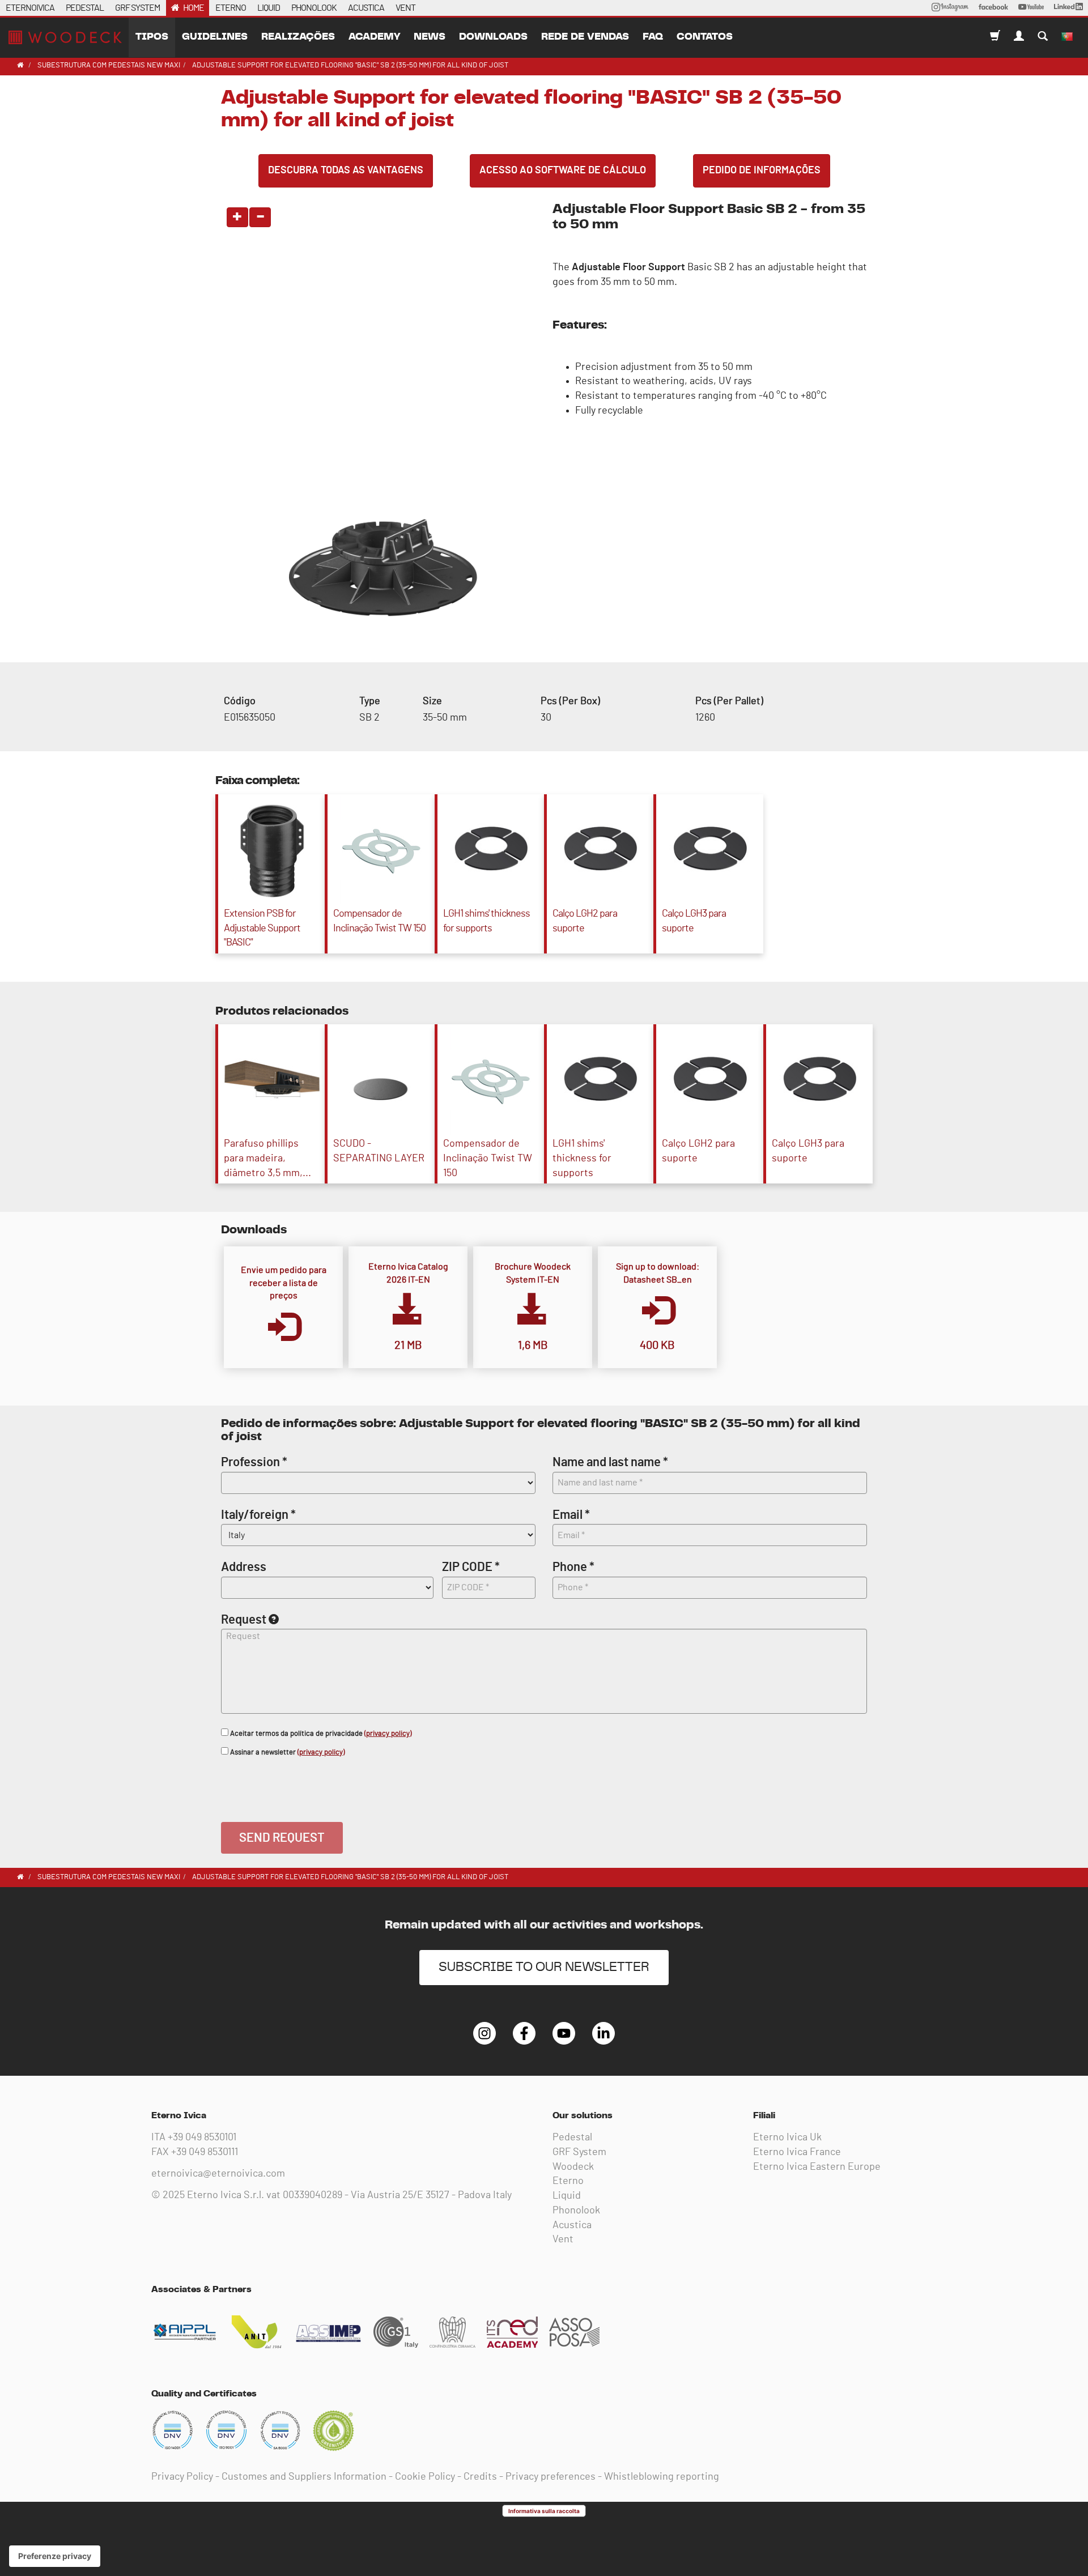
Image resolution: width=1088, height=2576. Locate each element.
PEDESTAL (85, 8)
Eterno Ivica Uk (787, 2138)
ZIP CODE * (471, 1567)
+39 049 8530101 (202, 2138)
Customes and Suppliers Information (304, 2477)
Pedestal (572, 2138)
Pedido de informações (762, 171)
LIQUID (269, 8)
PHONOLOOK (314, 8)
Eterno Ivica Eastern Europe (817, 2167)
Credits (480, 2477)
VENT (405, 8)
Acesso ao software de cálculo (563, 171)
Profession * (254, 1462)
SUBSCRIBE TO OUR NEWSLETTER (544, 1967)
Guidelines (215, 37)
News (430, 37)
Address (244, 1567)
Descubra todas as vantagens (346, 171)
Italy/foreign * (258, 1515)
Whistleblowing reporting (662, 2477)
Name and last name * (610, 1462)
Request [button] (244, 1620)
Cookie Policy (425, 2477)
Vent (563, 2239)
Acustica (572, 2225)
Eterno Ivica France (797, 2152)
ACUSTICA (366, 8)
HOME (194, 8)
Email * (571, 1515)
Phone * (573, 1567)
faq (653, 37)
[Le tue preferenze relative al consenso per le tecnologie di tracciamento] (55, 2556)
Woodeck (573, 2167)
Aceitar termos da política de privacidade (320, 1734)
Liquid (567, 2196)
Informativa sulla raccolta (544, 2511)
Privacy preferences (551, 2477)
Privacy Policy (182, 2477)
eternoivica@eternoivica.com (218, 2174)
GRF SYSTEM (137, 8)
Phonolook (576, 2211)
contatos (705, 37)
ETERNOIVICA (30, 8)
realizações (298, 37)
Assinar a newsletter (286, 1753)
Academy (374, 37)
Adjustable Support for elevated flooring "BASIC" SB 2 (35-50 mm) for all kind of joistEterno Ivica (65, 37)
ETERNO (231, 8)
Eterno (568, 2181)
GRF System (579, 2152)
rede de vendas (585, 37)
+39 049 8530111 (205, 2152)
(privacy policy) (388, 1734)
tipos (152, 37)
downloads (493, 37)
